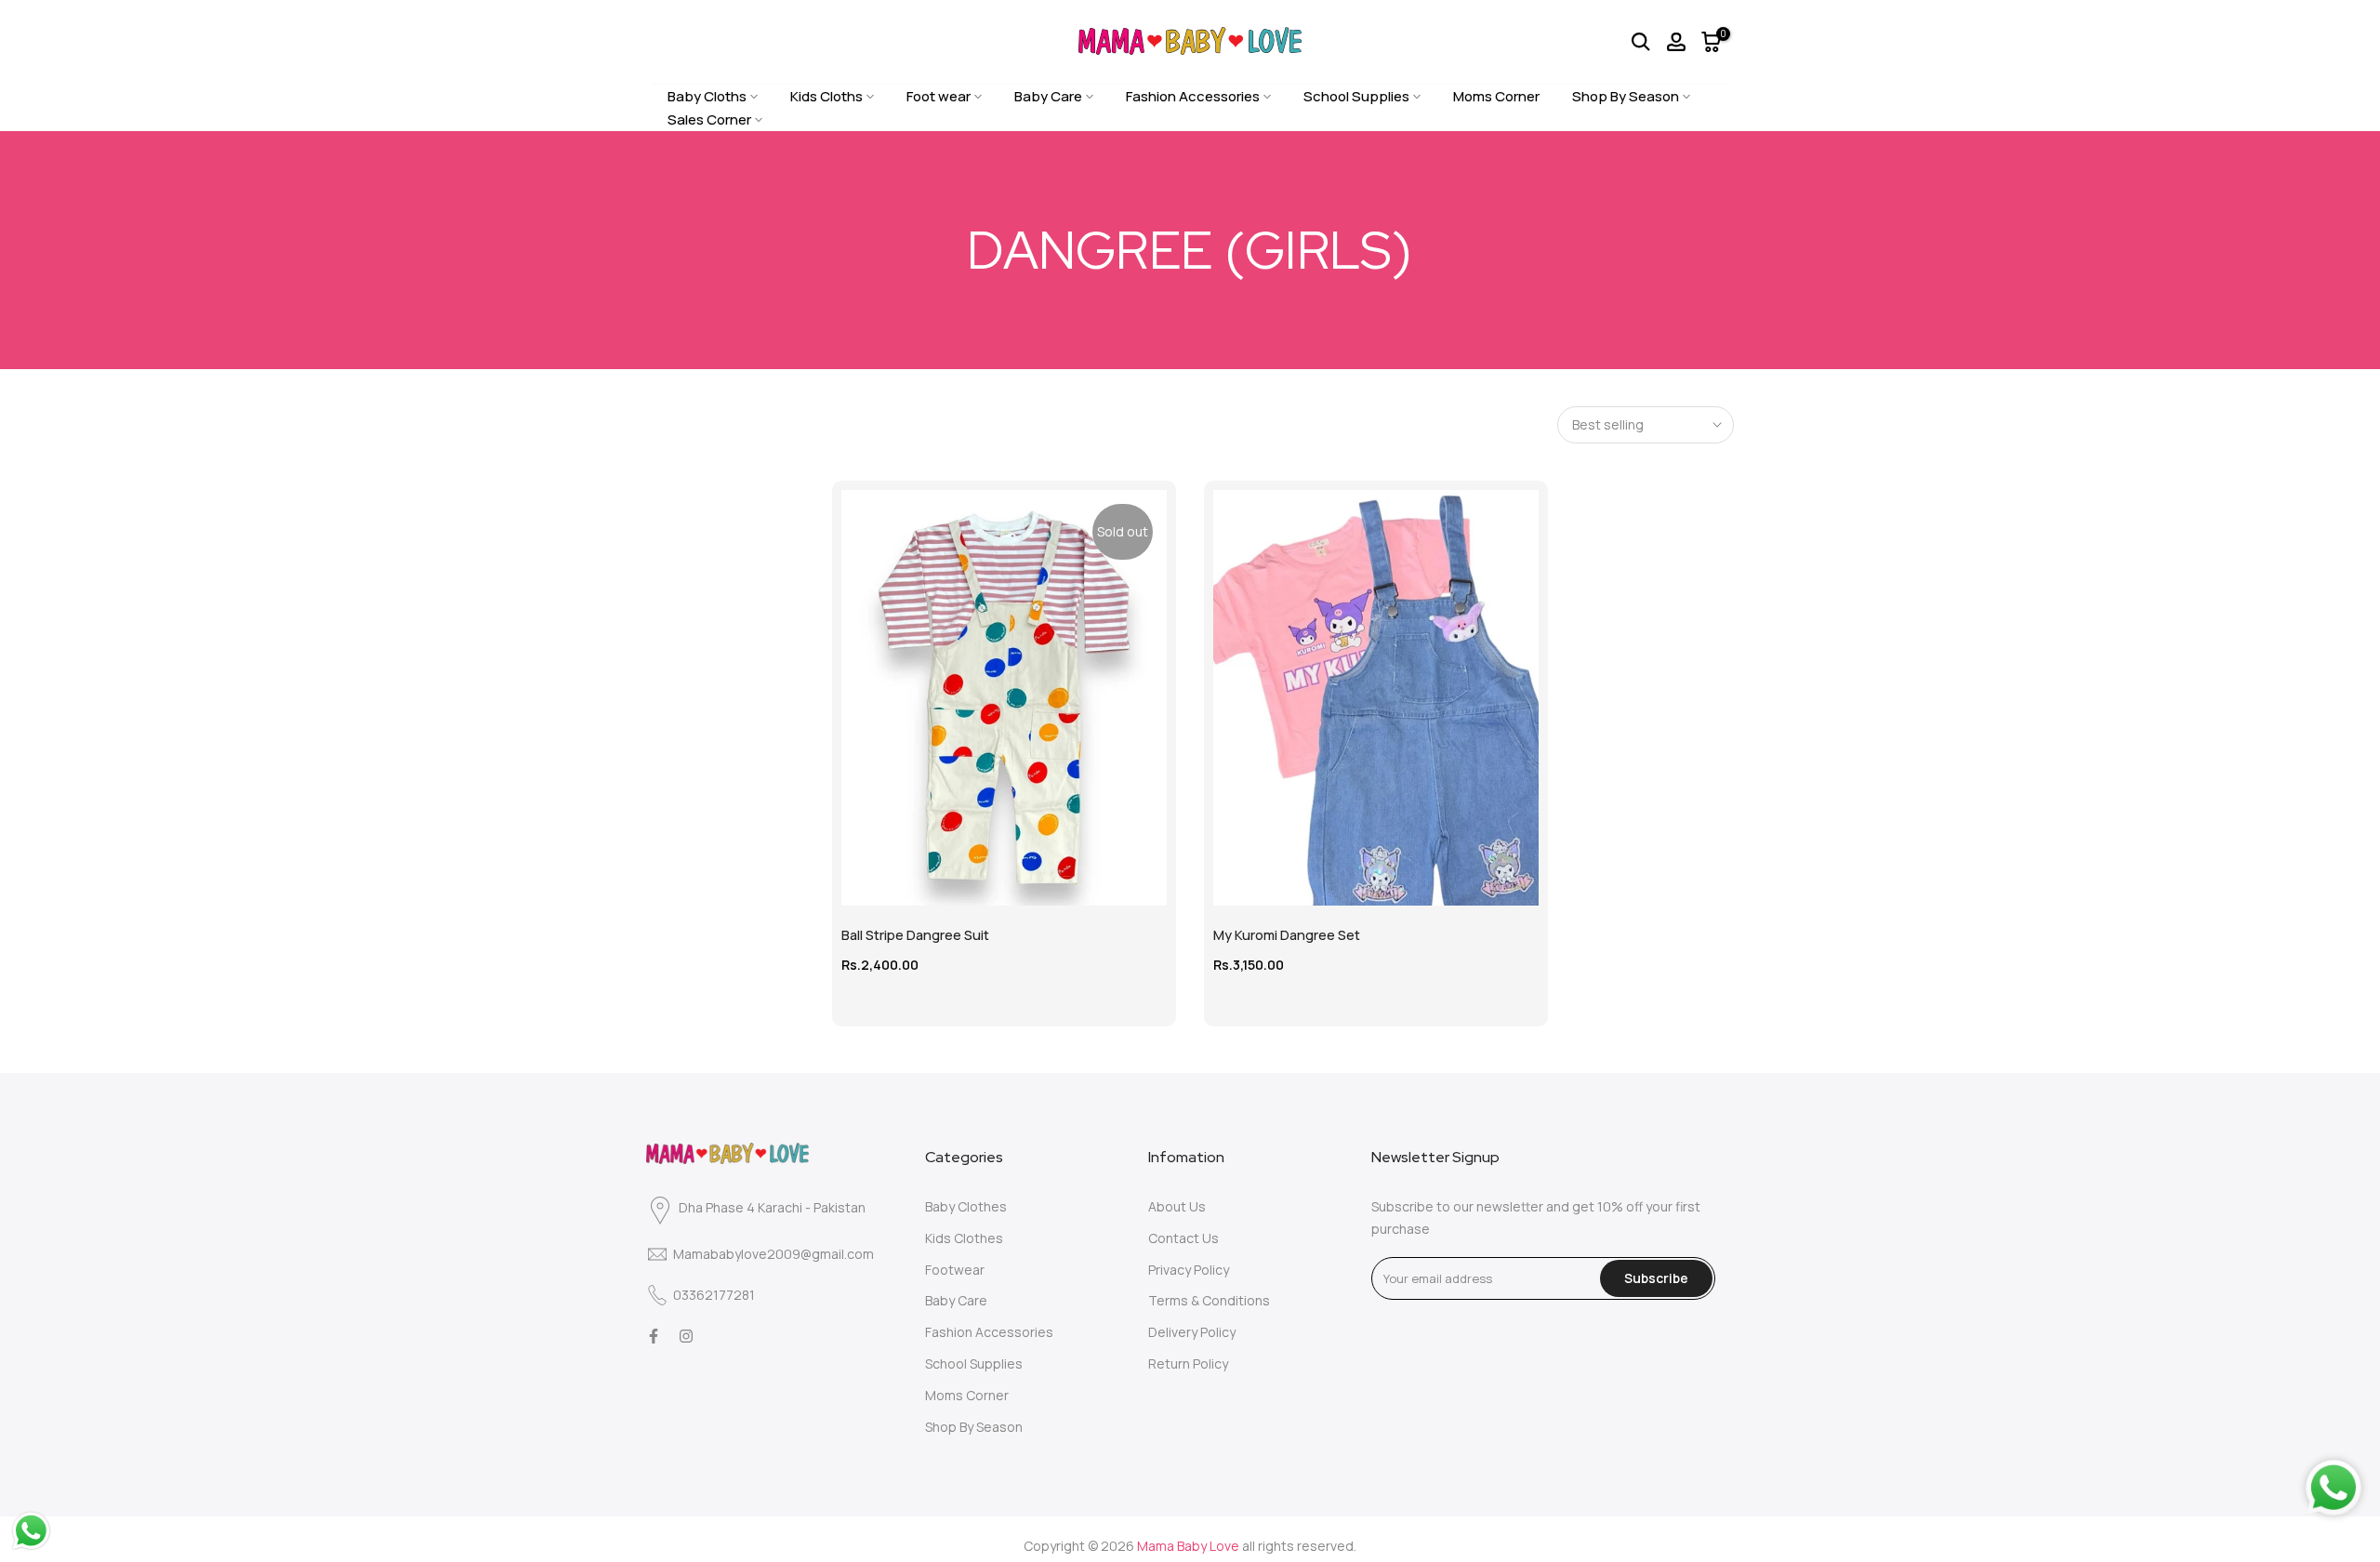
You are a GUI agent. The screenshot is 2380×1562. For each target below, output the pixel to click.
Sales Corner (709, 119)
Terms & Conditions (1209, 1300)
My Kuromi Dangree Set (1287, 935)
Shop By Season (1626, 96)
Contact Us (1183, 1238)
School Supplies (1356, 96)
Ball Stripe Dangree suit (915, 935)
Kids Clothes (964, 1238)
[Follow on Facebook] (654, 1336)
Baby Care (1048, 96)
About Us (1177, 1206)
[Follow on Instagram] (686, 1336)
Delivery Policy (1192, 1332)
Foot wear (939, 96)
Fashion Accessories (1193, 96)
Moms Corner (1496, 96)
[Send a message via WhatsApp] (31, 1531)
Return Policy (1188, 1363)
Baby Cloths (707, 96)
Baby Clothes (966, 1206)
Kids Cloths (826, 96)
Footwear (955, 1270)
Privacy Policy (1189, 1270)
